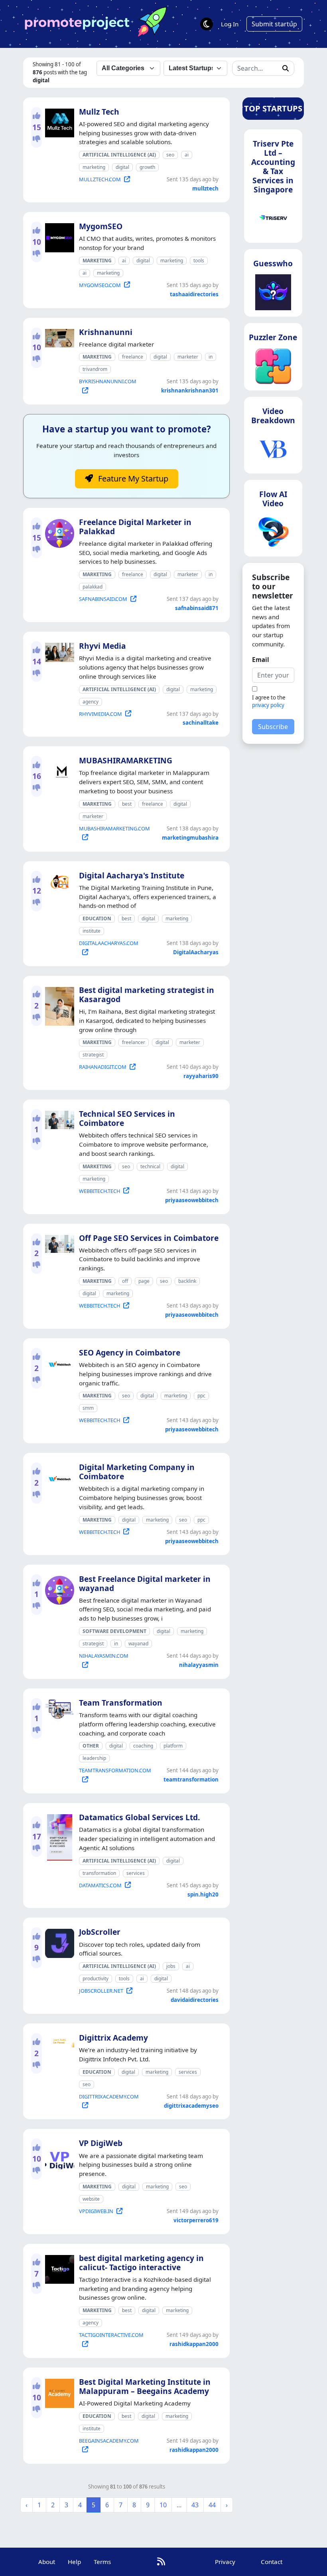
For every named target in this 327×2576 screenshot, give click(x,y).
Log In (230, 24)
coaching (143, 1746)
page (144, 1281)
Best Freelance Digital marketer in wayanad (145, 1583)
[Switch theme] (207, 24)
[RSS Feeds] (161, 2561)
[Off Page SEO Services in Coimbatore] (58, 1242)
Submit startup (274, 24)
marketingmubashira (190, 838)
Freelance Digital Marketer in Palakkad (135, 527)
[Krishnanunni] (58, 337)
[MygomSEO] (58, 236)
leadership (94, 1758)
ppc (201, 1396)
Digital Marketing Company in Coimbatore (137, 1472)
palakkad (93, 587)
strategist (93, 1055)
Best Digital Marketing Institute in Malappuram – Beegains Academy (145, 2386)
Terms (102, 2562)
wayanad (138, 1644)
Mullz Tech (99, 112)
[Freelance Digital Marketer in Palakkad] (58, 532)
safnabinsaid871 (197, 608)
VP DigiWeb (101, 2143)
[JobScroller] (58, 1942)
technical (150, 1166)
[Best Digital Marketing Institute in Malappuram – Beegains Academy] (58, 2392)
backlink (187, 1281)
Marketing (97, 261)
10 (163, 2505)
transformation (99, 1873)
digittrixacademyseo (191, 2106)
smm (88, 1408)
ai (187, 155)
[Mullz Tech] (58, 121)
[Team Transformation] (58, 1708)
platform (173, 1746)
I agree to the (269, 701)
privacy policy (268, 705)
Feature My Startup (132, 479)
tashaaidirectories (194, 294)
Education (97, 918)
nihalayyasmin (199, 1665)
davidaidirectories (195, 2000)
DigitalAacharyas (196, 952)
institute (92, 931)
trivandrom (95, 369)
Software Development (114, 1631)
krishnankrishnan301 (190, 390)
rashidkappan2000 (194, 2344)
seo (170, 155)
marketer (188, 357)
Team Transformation (121, 1703)
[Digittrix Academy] (58, 2039)
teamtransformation (191, 1779)
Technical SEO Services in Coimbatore (127, 1118)
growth (147, 167)
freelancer (134, 1042)
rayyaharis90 (201, 1076)
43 (195, 2505)
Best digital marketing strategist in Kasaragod (147, 995)
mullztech (205, 188)
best (127, 804)
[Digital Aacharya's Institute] (58, 880)
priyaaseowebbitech (192, 1200)
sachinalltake (201, 723)
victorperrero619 (196, 2220)
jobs (171, 1966)
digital (122, 167)
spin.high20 (203, 1894)
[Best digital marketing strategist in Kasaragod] (58, 1005)
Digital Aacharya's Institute (132, 875)
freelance (133, 357)
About (47, 2562)
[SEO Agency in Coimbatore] (58, 1362)
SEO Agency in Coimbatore (130, 1352)
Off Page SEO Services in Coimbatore (149, 1238)
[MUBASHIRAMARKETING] (58, 771)
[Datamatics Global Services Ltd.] (58, 1836)
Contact (272, 2562)
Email (261, 660)
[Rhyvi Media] (58, 651)
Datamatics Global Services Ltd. (139, 1817)
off (125, 1281)
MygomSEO (101, 226)
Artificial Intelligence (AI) (119, 155)
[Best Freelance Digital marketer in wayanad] (58, 1589)
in (211, 357)
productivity (96, 1979)
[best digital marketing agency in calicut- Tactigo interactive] (58, 2268)
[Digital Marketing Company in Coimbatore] (58, 1477)
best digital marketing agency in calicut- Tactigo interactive (141, 2263)
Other (91, 1746)
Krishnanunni (106, 332)
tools (199, 261)
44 (212, 2505)
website (91, 2199)
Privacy (225, 2562)
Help (74, 2562)
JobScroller (100, 1932)
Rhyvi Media (102, 646)
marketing (94, 167)
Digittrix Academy (113, 2038)
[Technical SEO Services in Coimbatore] (58, 1118)
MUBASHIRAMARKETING (126, 760)
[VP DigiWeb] (58, 2153)
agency (91, 702)
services (136, 1873)
